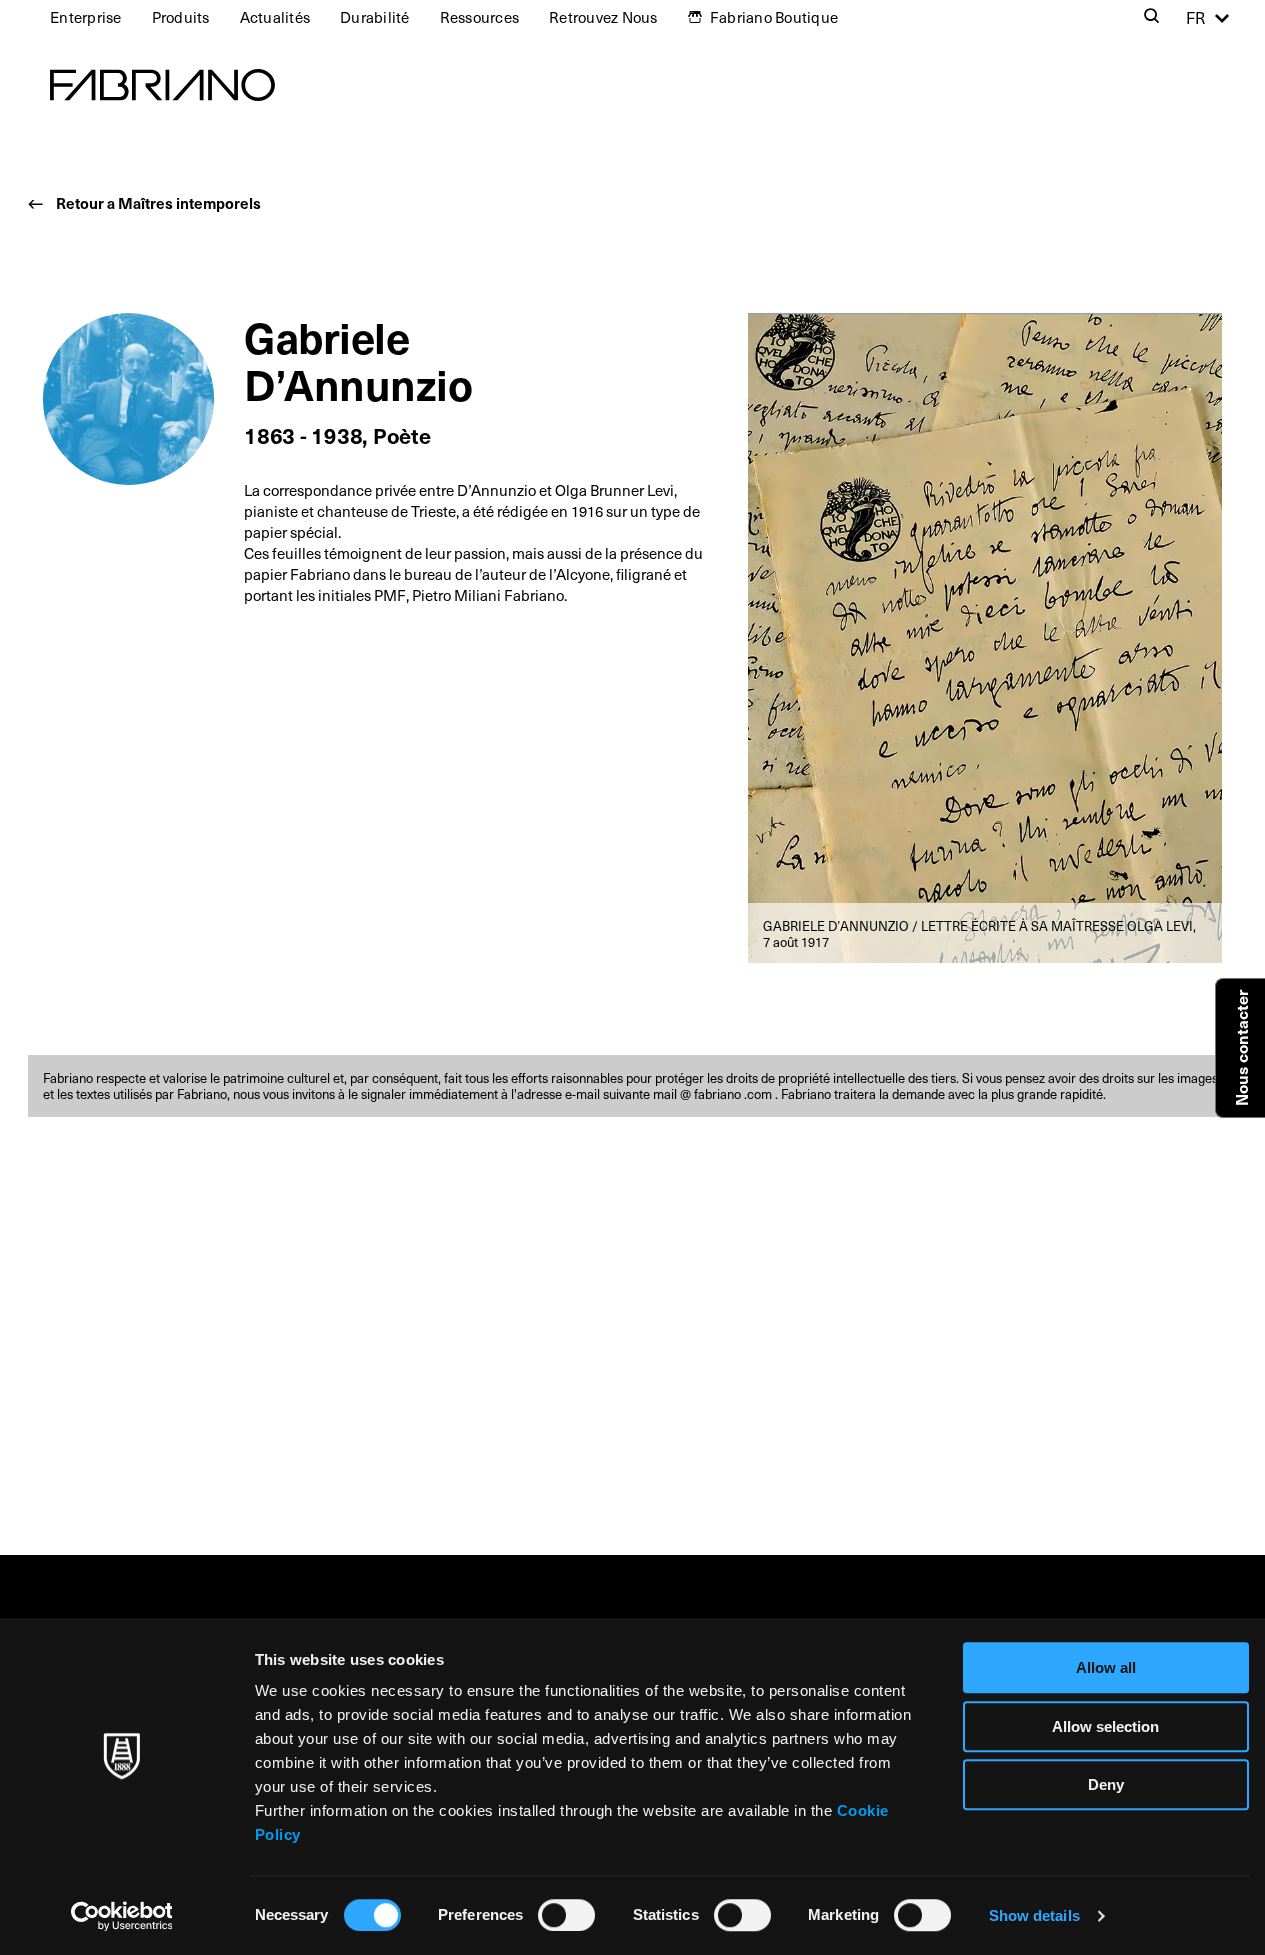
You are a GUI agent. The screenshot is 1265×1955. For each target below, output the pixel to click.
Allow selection (1105, 1726)
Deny (1106, 1784)
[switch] (566, 1915)
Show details (1034, 1915)
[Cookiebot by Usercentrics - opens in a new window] (121, 1916)
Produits (181, 17)
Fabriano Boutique (774, 17)
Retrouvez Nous (603, 17)
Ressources (480, 17)
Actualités (275, 17)
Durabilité (375, 17)
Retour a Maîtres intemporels (158, 202)
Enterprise (86, 17)
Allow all (1106, 1667)
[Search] (1152, 17)
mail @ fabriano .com (714, 1094)
